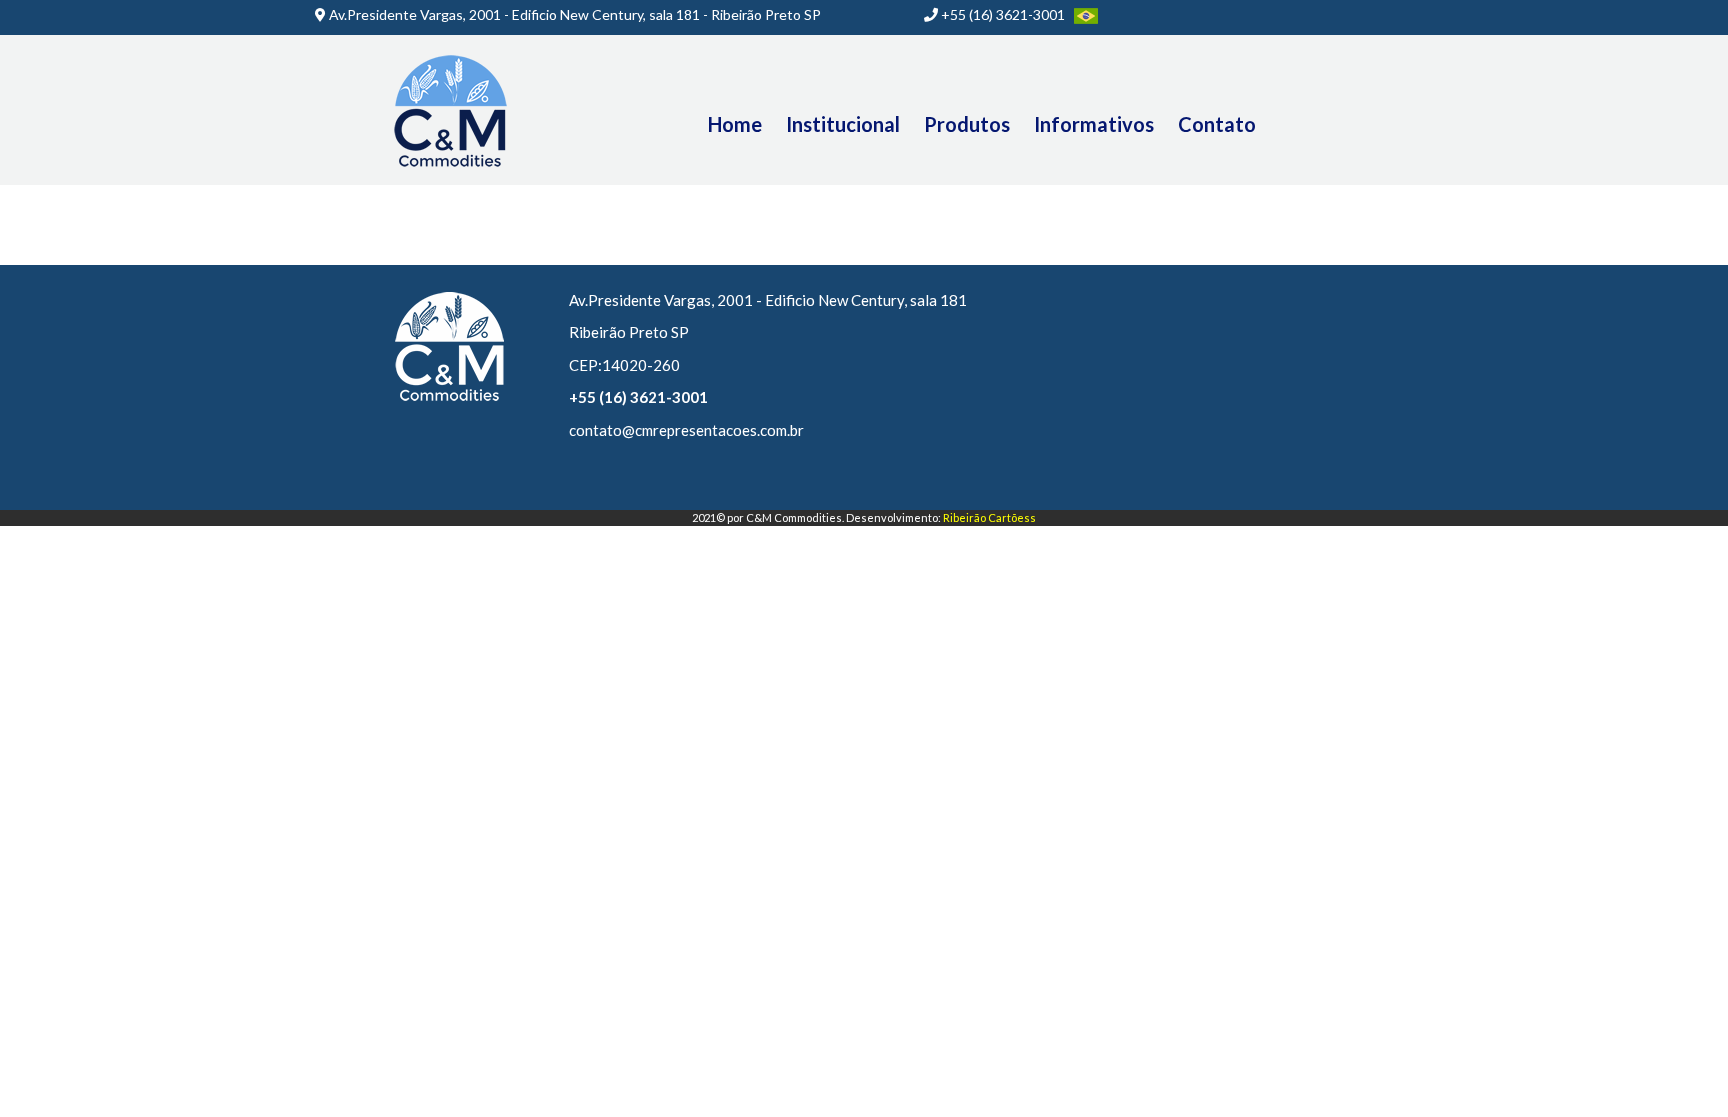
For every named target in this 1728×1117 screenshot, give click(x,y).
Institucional (843, 124)
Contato (1217, 124)
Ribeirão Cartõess (989, 517)
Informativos (1094, 124)
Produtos (967, 124)
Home (735, 124)
